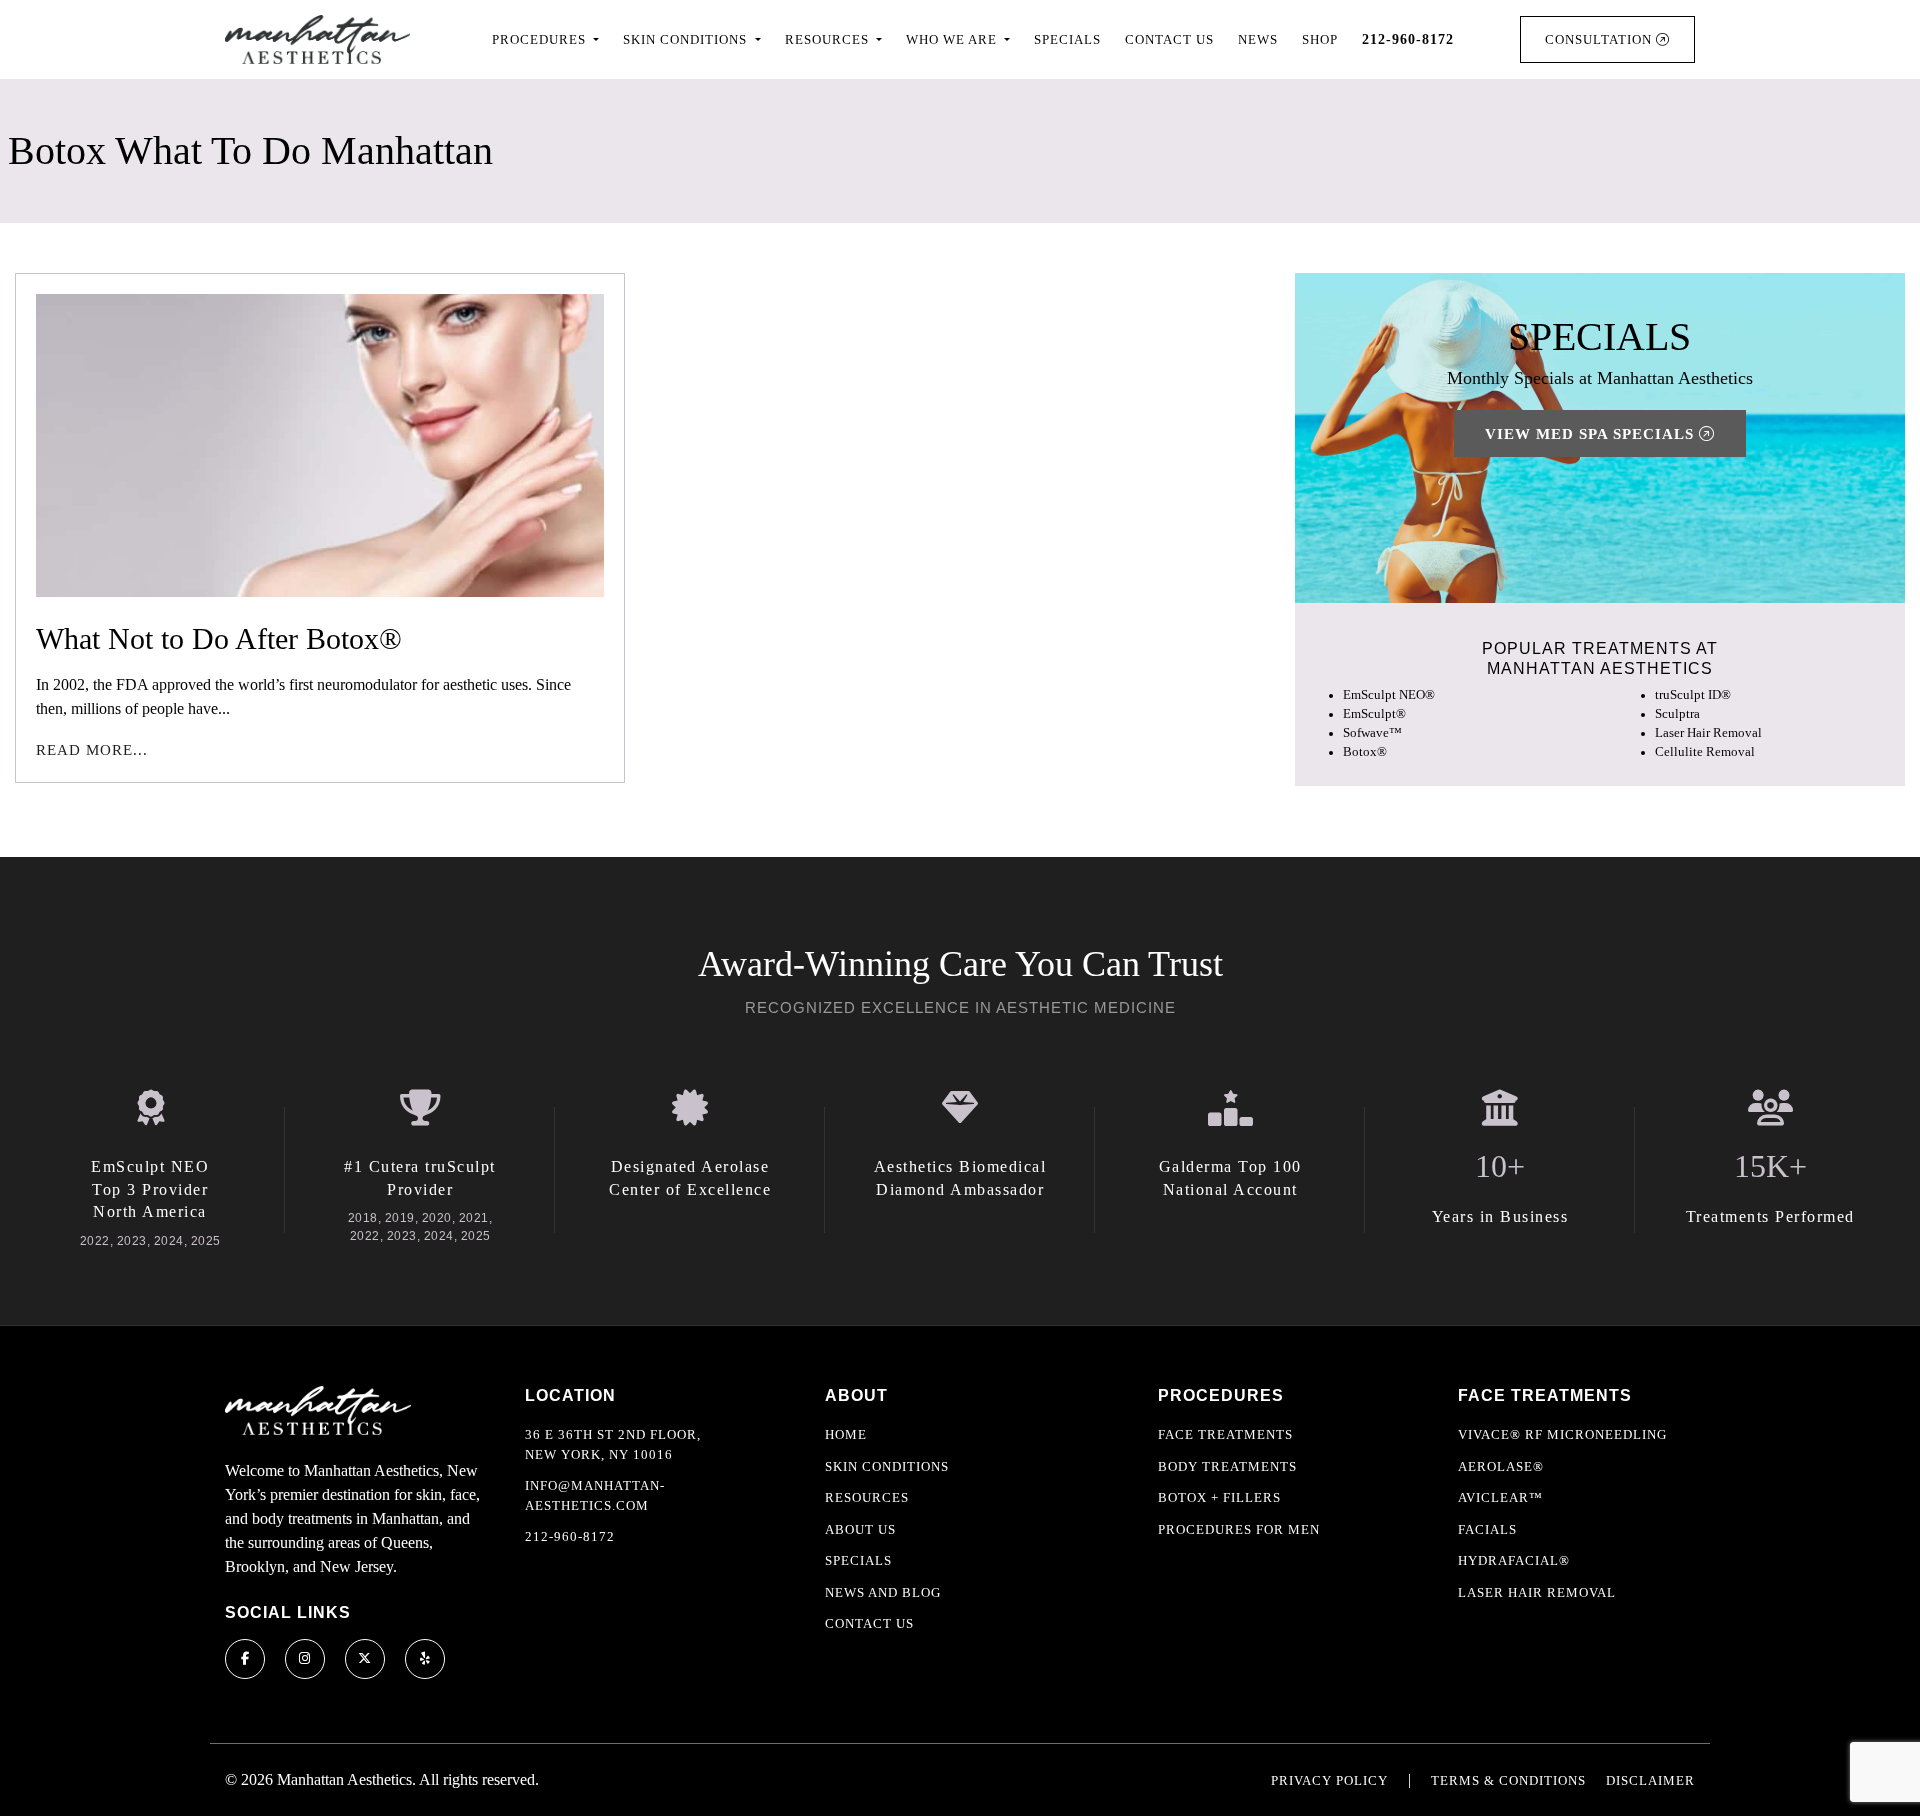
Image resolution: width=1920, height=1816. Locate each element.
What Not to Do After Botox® (219, 638)
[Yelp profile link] (425, 1659)
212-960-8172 (570, 1536)
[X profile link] (365, 1659)
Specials (1067, 39)
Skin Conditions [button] (687, 39)
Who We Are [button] (953, 39)
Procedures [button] (541, 39)
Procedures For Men (1239, 1529)
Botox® (1365, 752)
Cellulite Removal (1705, 752)
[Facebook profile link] (245, 1659)
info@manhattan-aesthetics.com (595, 1495)
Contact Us (1169, 39)
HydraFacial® (1514, 1560)
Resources (867, 1497)
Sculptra (1677, 714)
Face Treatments (1225, 1434)
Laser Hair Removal (1708, 733)
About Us (860, 1529)
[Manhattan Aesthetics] (317, 39)
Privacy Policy (1329, 1780)
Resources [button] (829, 39)
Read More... (92, 750)
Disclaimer (1650, 1780)
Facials (1487, 1529)
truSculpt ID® (1693, 695)
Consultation (1600, 39)
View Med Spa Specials (1592, 434)
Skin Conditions (887, 1466)
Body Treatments (1227, 1466)
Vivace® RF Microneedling (1562, 1434)
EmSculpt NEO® (1389, 695)
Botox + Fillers (1219, 1497)
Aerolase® (1501, 1466)
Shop (1320, 39)
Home (846, 1434)
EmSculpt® (1374, 714)
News (1258, 39)
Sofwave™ (1372, 733)
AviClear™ (1500, 1497)
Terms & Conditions (1508, 1780)
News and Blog (883, 1592)
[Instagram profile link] (305, 1659)
